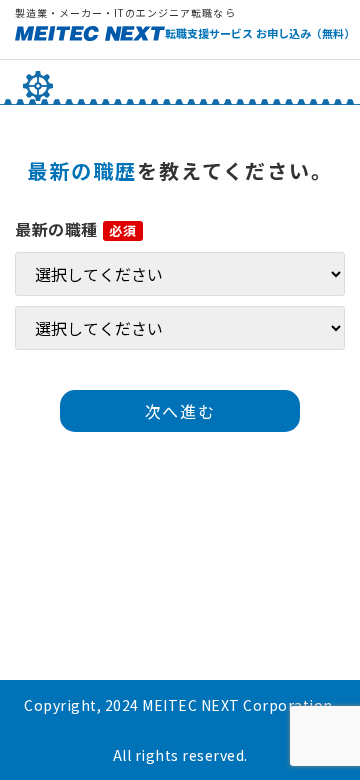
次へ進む (180, 411)
